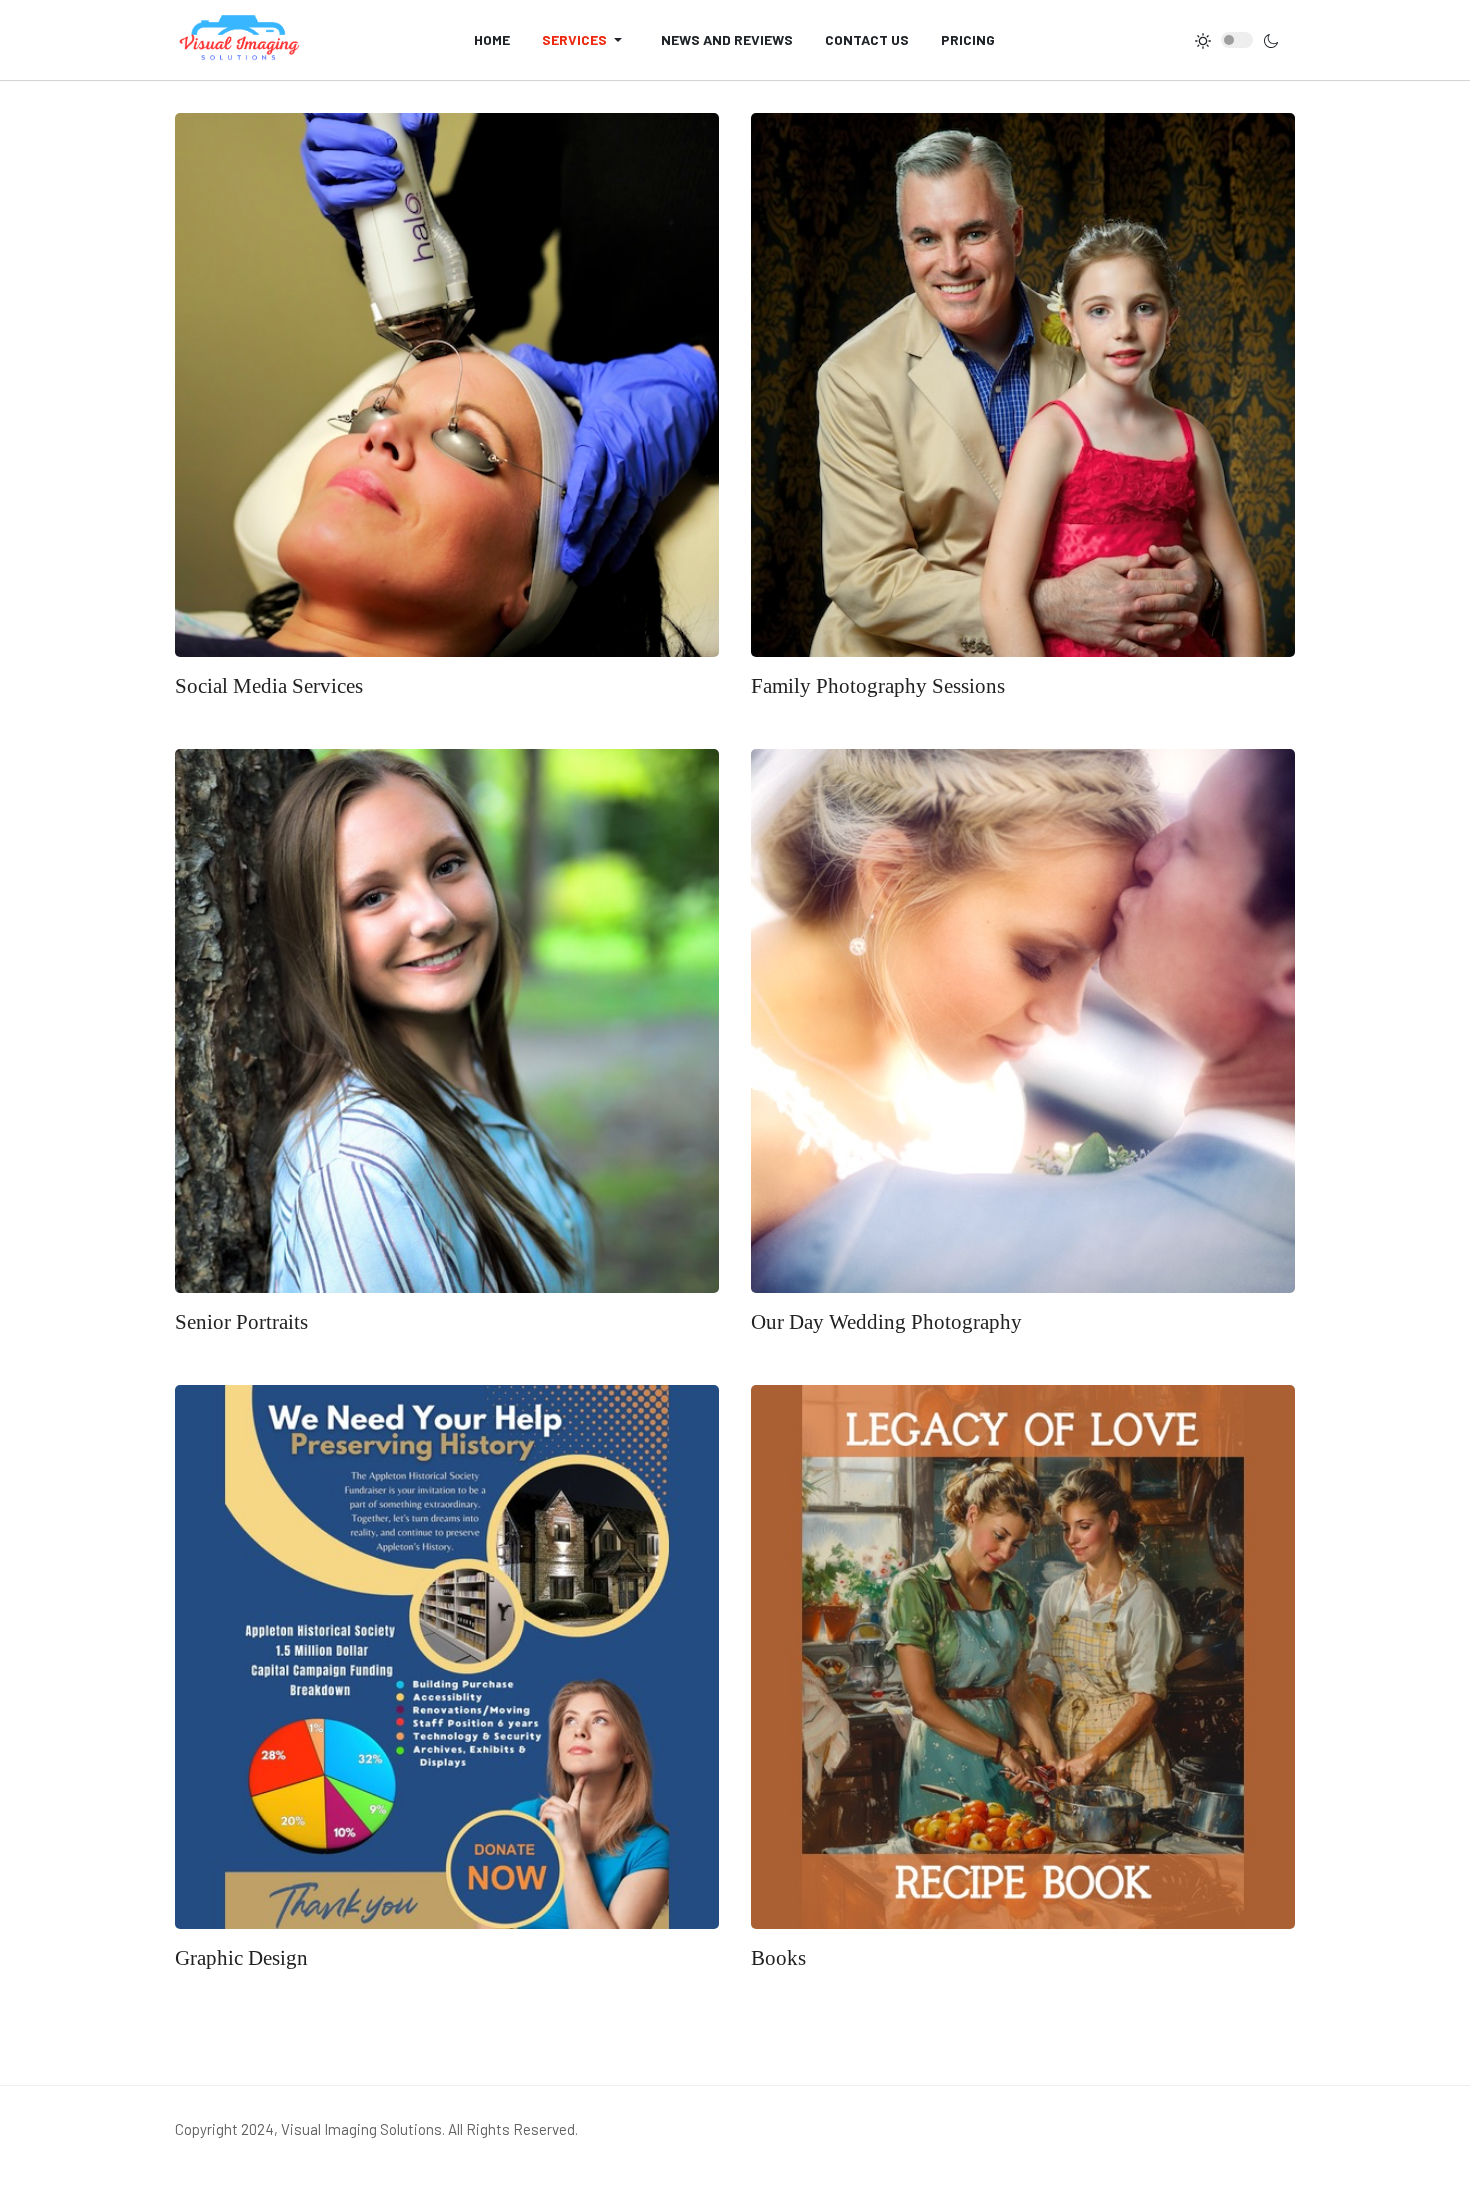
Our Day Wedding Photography (886, 1322)
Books (778, 1958)
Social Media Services (269, 686)
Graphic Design (241, 1958)
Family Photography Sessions (878, 686)
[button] (585, 40)
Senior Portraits (241, 1322)
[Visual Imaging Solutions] (240, 40)
